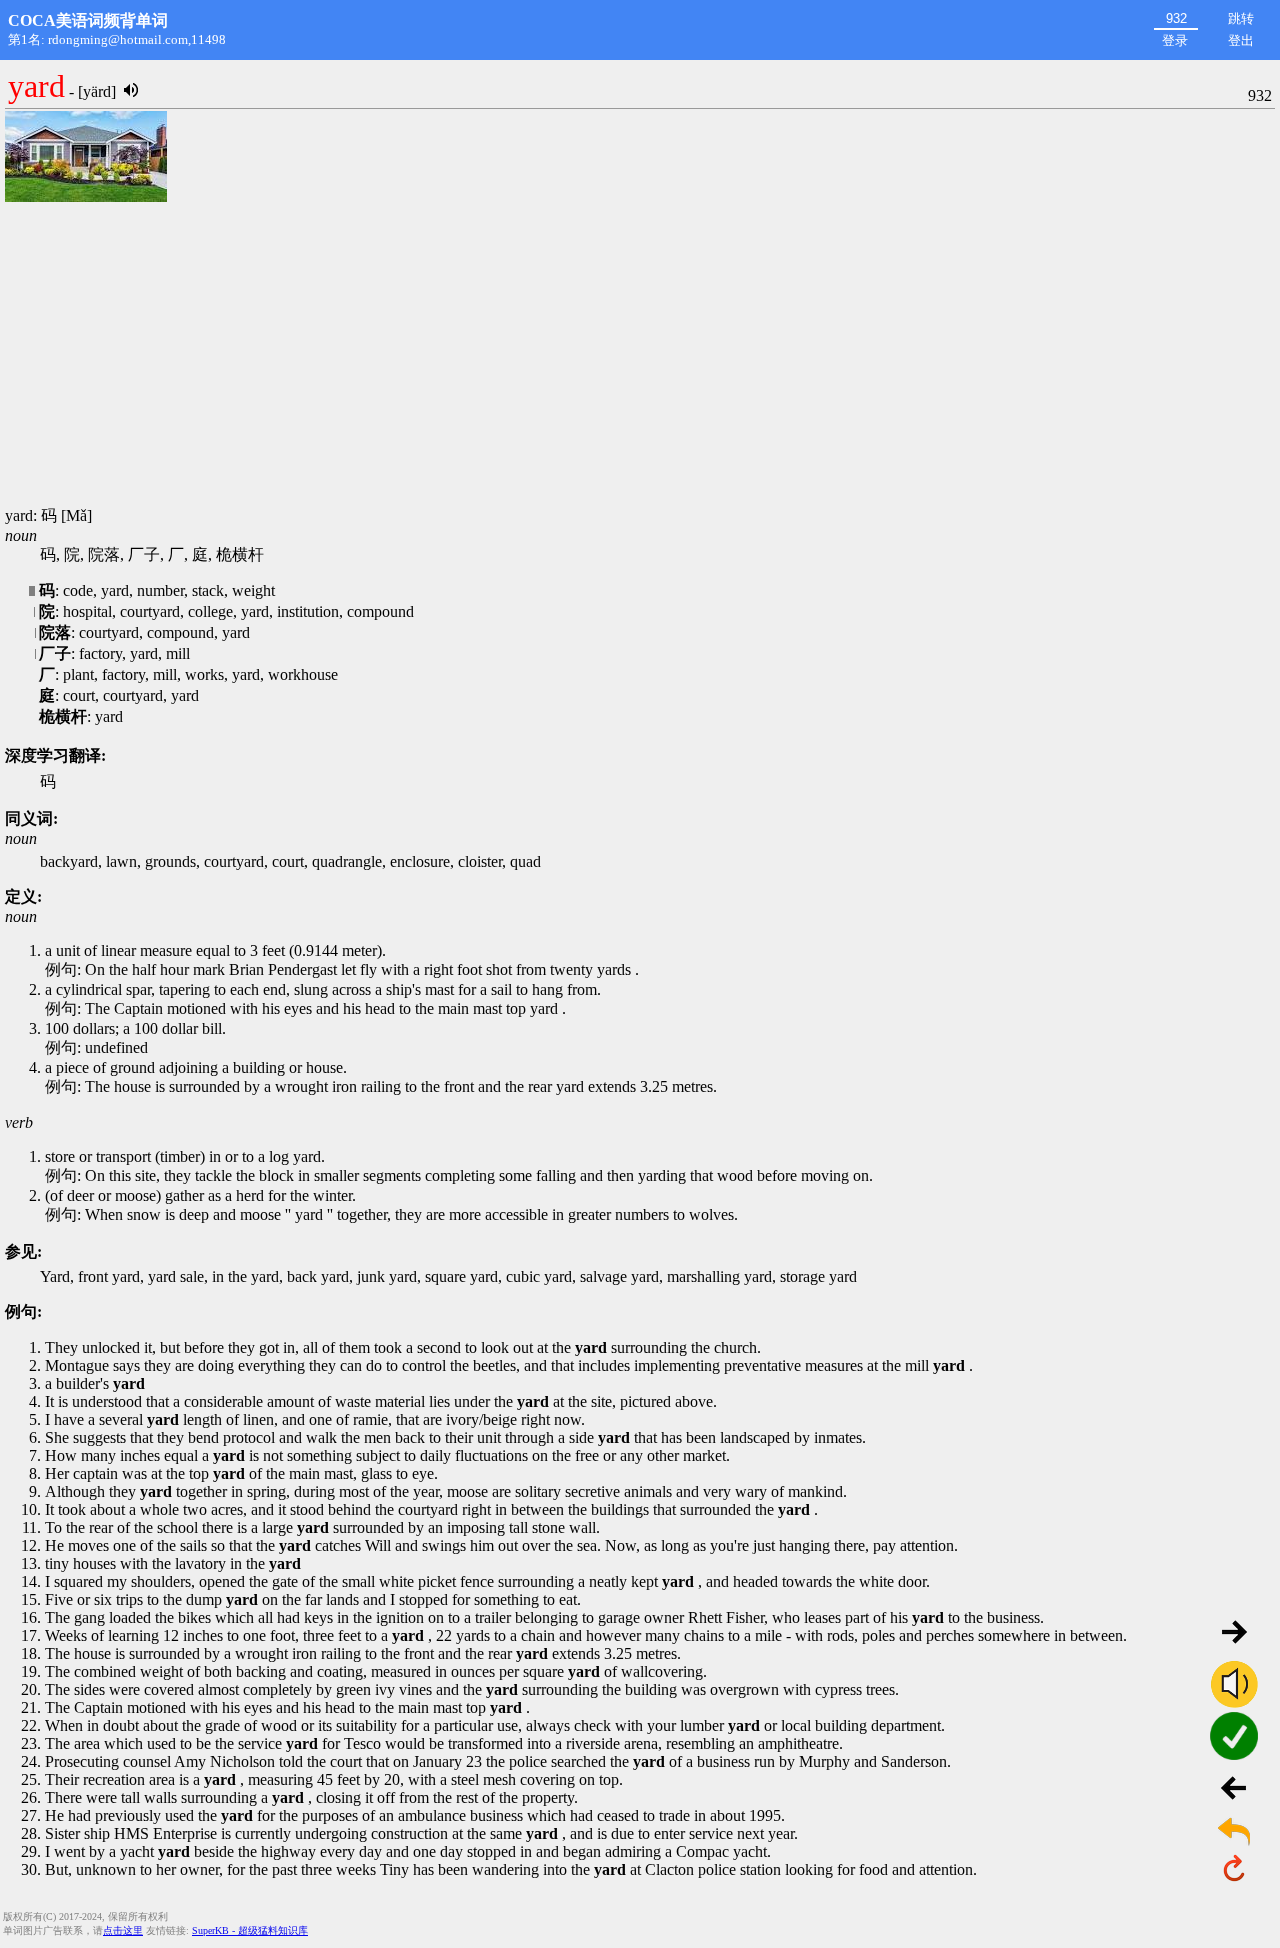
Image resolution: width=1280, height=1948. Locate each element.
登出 (1241, 40)
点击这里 (123, 1930)
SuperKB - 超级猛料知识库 (250, 1930)
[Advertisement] (640, 356)
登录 (1175, 40)
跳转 (1241, 18)
